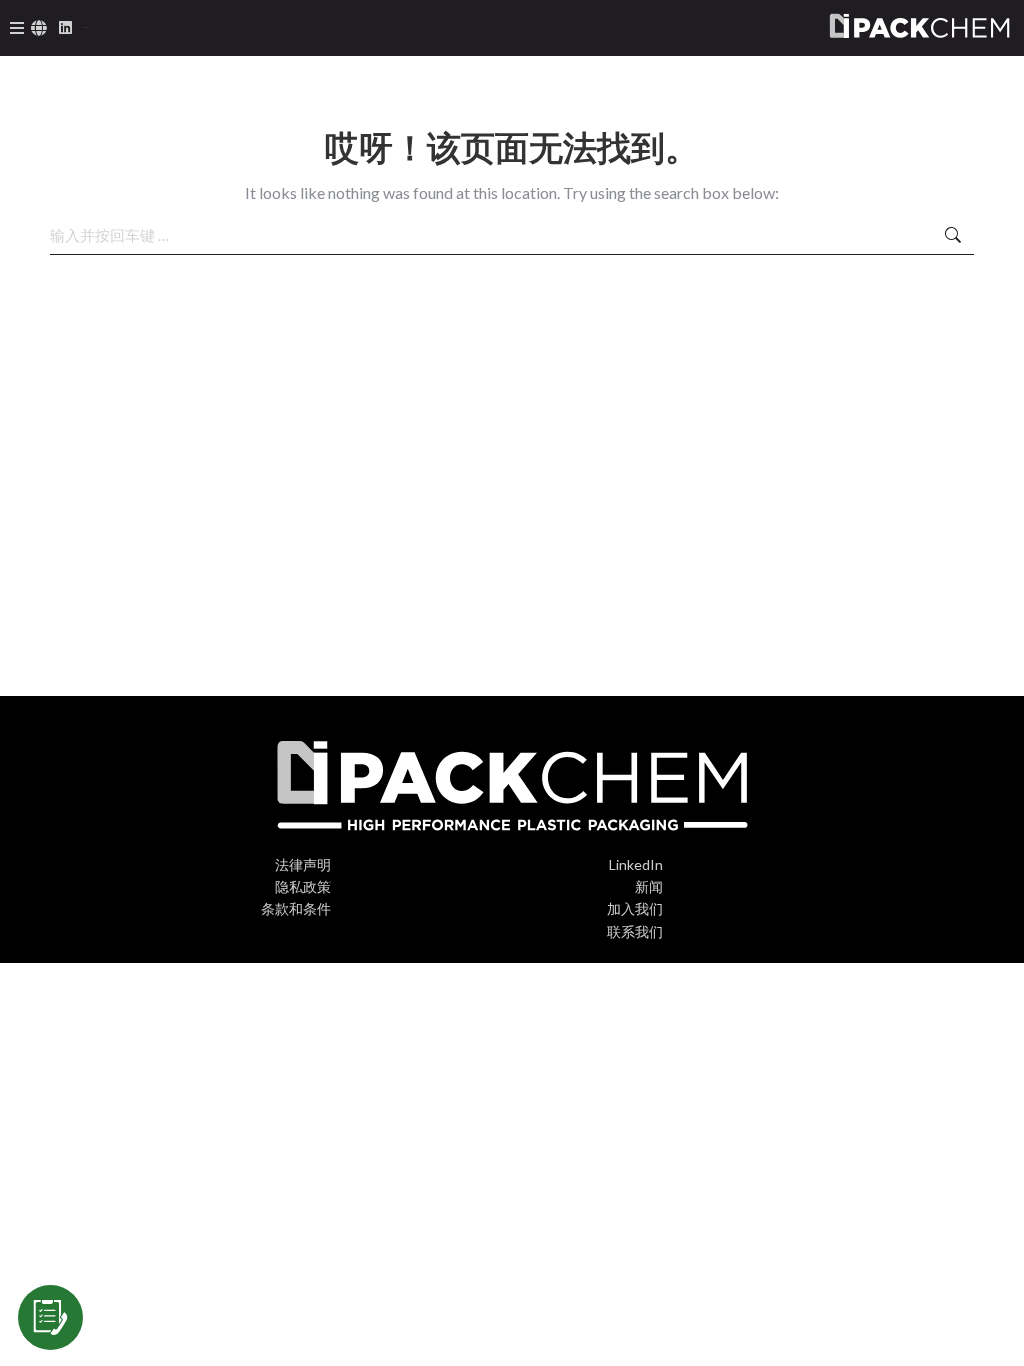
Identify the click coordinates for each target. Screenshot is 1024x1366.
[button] (17, 28)
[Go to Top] (994, 1336)
